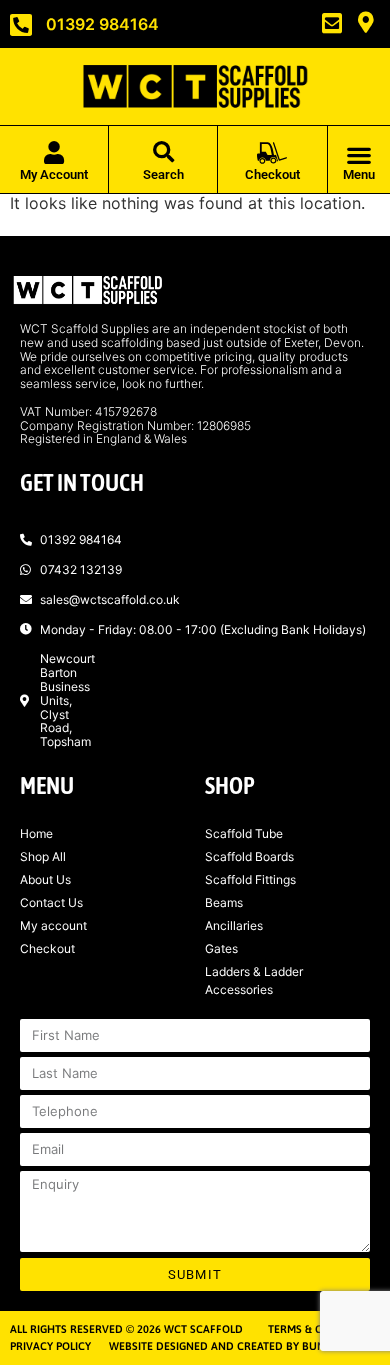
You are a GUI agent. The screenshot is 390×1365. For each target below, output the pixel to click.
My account (53, 925)
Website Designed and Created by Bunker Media (244, 1346)
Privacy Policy (50, 1346)
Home (36, 833)
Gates (221, 948)
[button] (163, 153)
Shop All (43, 856)
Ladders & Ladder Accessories (254, 980)
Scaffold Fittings (250, 879)
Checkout (47, 948)
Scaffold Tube (244, 833)
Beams (224, 902)
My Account (54, 174)
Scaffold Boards (249, 856)
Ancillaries (234, 925)
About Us (45, 879)
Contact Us (51, 902)
